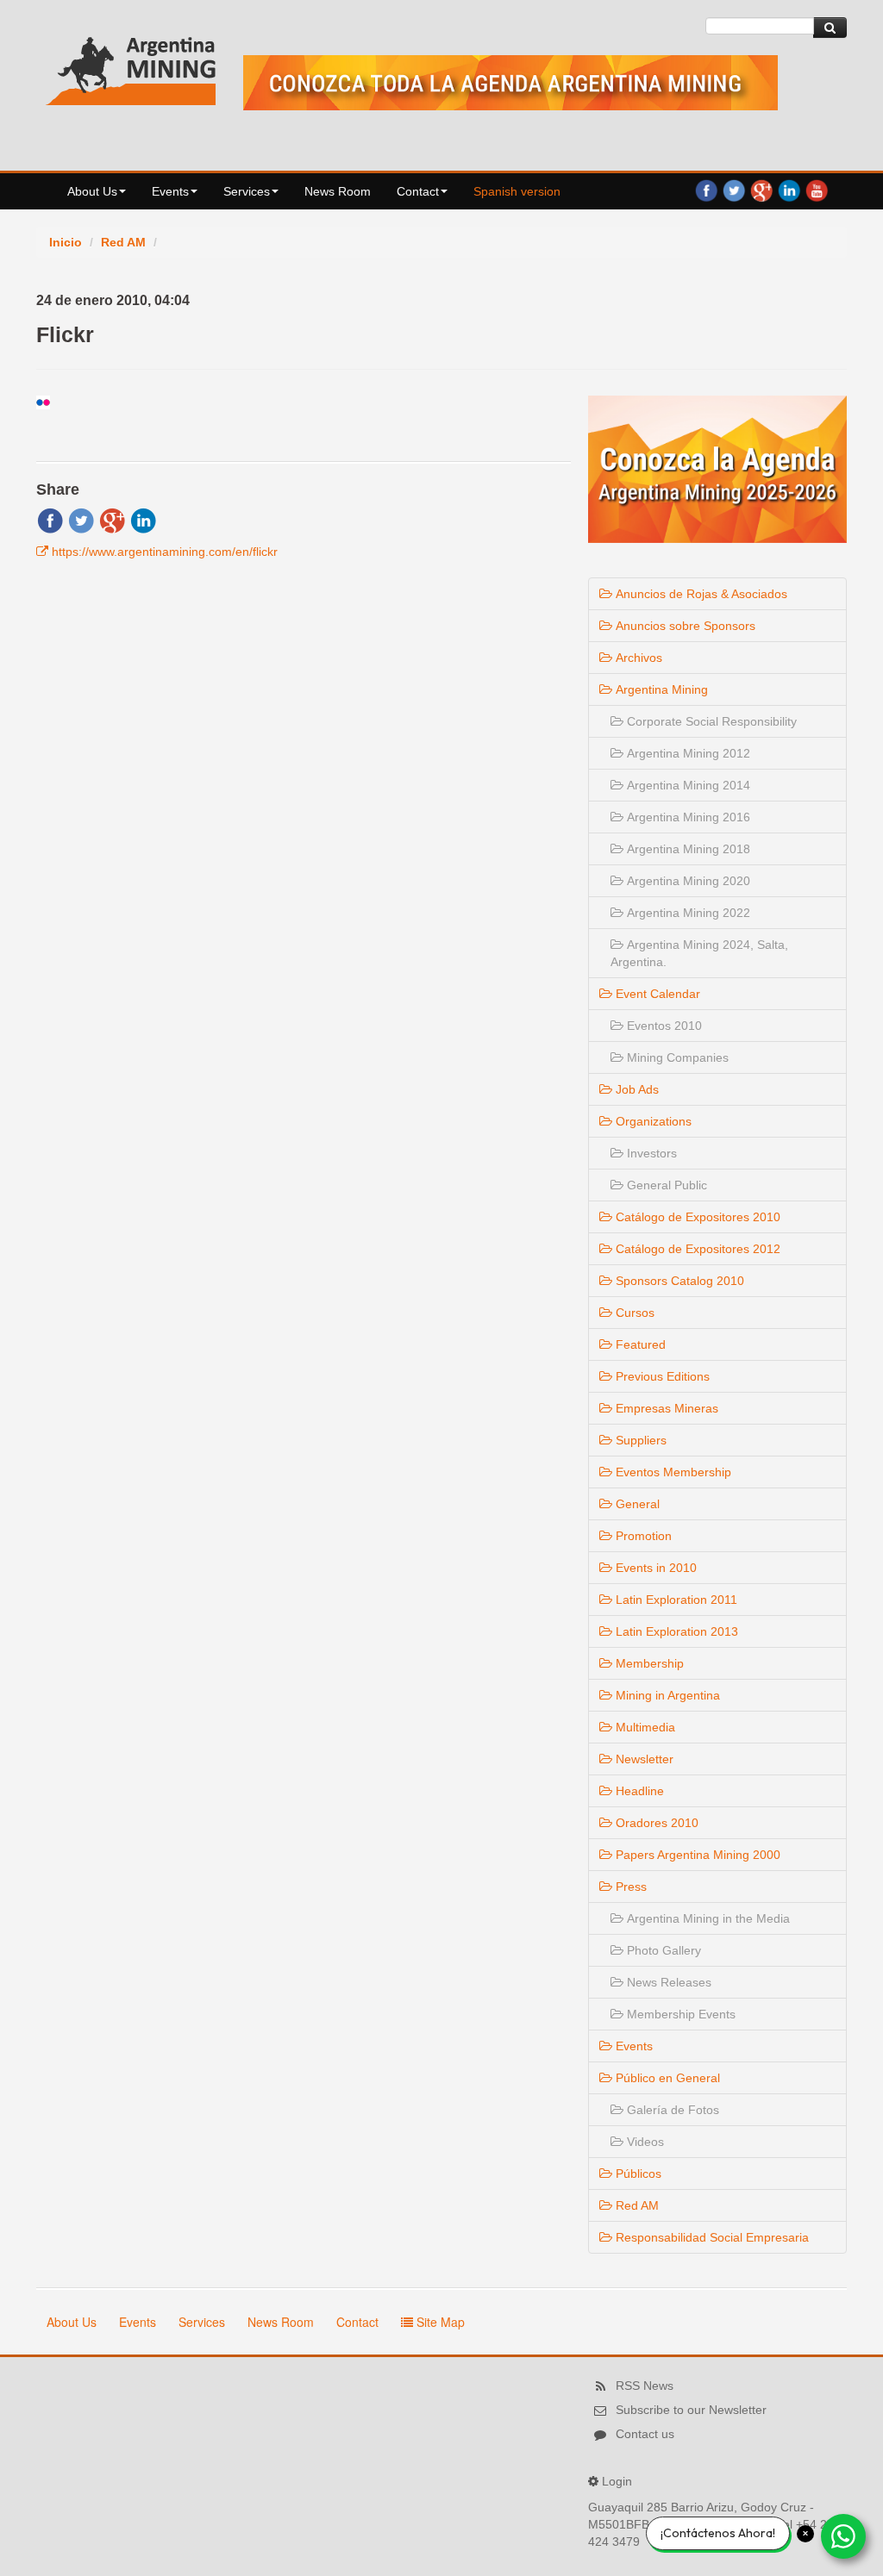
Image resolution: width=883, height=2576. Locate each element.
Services (247, 191)
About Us (92, 191)
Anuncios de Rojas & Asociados (700, 594)
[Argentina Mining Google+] (761, 190)
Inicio (66, 242)
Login (617, 2481)
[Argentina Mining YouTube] (817, 190)
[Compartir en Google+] (112, 520)
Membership (648, 1663)
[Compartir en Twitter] (81, 520)
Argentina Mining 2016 (687, 817)
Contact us (645, 2434)
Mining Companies (676, 1057)
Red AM (123, 242)
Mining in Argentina (666, 1695)
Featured (639, 1344)
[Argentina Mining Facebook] (706, 190)
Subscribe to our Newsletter (691, 2410)
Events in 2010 (654, 1568)
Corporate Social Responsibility (710, 721)
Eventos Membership (672, 1472)
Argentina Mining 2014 (687, 785)
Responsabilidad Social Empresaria (711, 2237)
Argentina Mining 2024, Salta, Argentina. (699, 953)
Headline (638, 1791)
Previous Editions (661, 1376)
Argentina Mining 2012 (687, 753)
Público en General (666, 2078)
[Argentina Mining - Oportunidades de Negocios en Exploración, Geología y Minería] (131, 67)
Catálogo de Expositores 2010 (696, 1217)
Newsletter (643, 1759)
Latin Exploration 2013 (675, 1631)
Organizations (652, 1121)
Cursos (633, 1313)
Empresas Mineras (665, 1408)
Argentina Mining (660, 689)
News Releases (667, 1982)
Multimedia (644, 1727)
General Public (665, 1185)
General (636, 1504)
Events (170, 191)
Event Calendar (656, 994)
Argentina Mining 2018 (687, 849)
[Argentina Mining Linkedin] (789, 190)
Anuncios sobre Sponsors (684, 626)
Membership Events (679, 2014)
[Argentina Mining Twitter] (734, 190)
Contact (418, 191)
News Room (338, 191)
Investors (650, 1153)
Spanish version (517, 191)
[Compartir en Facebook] (50, 520)
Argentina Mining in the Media (707, 1918)
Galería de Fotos (671, 2110)
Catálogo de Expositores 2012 (696, 1249)
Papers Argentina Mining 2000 (696, 1855)
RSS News (645, 2386)
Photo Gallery (662, 1950)
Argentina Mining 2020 (687, 881)
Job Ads (636, 1089)
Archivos (637, 658)
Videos (644, 2142)
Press (629, 1887)
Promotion (642, 1536)
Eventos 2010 (663, 1026)
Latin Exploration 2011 (675, 1600)
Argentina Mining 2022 (687, 913)
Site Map (439, 2322)
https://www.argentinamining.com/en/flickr (165, 552)
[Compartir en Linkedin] (143, 520)
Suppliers (639, 1440)
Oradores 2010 (655, 1823)
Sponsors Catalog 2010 (678, 1281)
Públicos (637, 2174)
